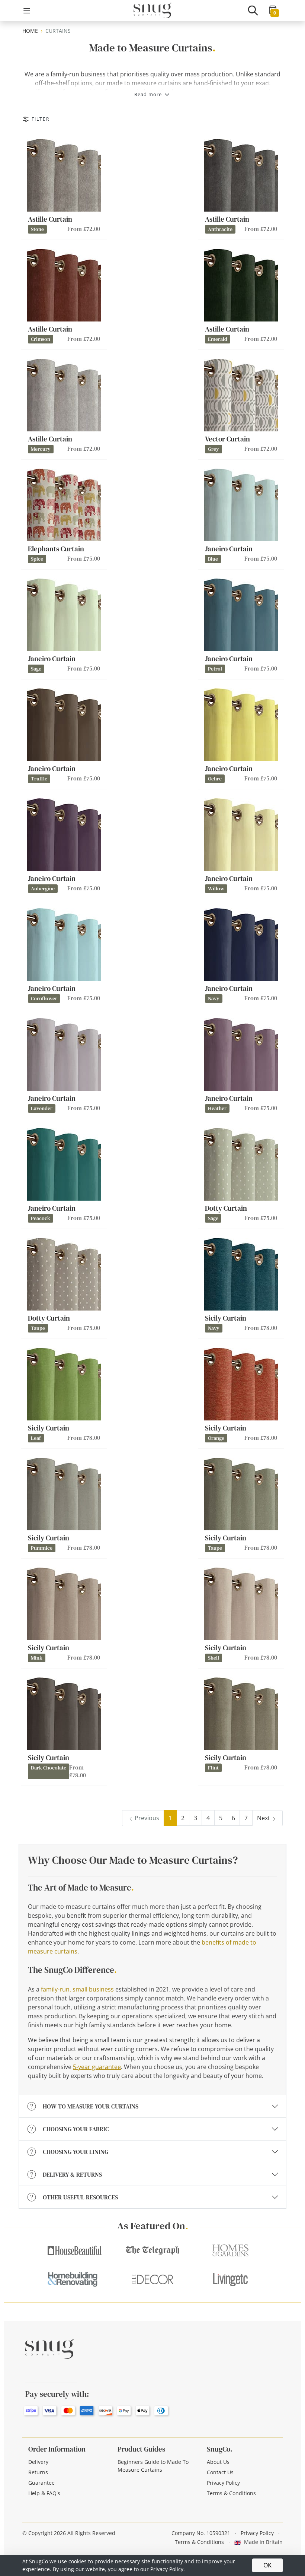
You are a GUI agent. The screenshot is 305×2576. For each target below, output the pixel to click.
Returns (38, 2472)
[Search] (253, 10)
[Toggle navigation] (27, 11)
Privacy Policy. (168, 2569)
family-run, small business (77, 1989)
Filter (41, 119)
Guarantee (41, 2483)
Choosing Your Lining (76, 2152)
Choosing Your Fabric (76, 2129)
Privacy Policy (223, 2483)
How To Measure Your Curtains (91, 2106)
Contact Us (220, 2472)
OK (267, 2565)
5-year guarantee (97, 2067)
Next (264, 1818)
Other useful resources (80, 2197)
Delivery (38, 2462)
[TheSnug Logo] (152, 10)
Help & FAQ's (44, 2493)
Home (30, 31)
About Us (218, 2462)
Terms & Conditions (231, 2493)
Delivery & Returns (72, 2174)
